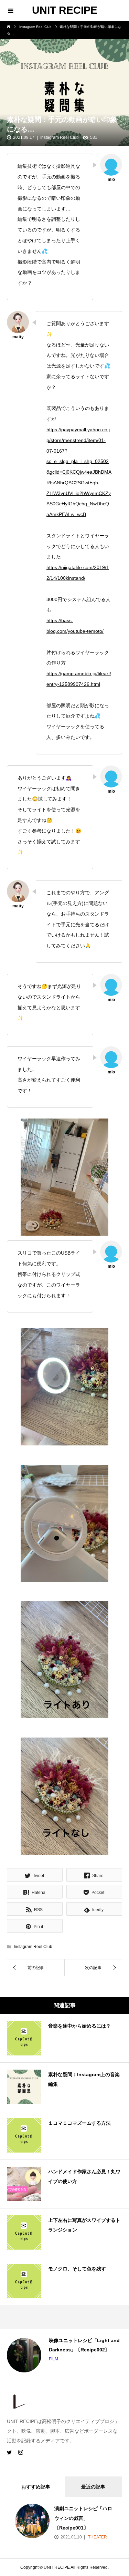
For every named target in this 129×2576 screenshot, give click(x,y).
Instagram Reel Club (60, 137)
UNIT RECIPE (65, 10)
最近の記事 (93, 2487)
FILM (28, 2359)
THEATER (97, 2537)
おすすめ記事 (36, 2487)
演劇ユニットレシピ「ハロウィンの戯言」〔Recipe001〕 (83, 2518)
